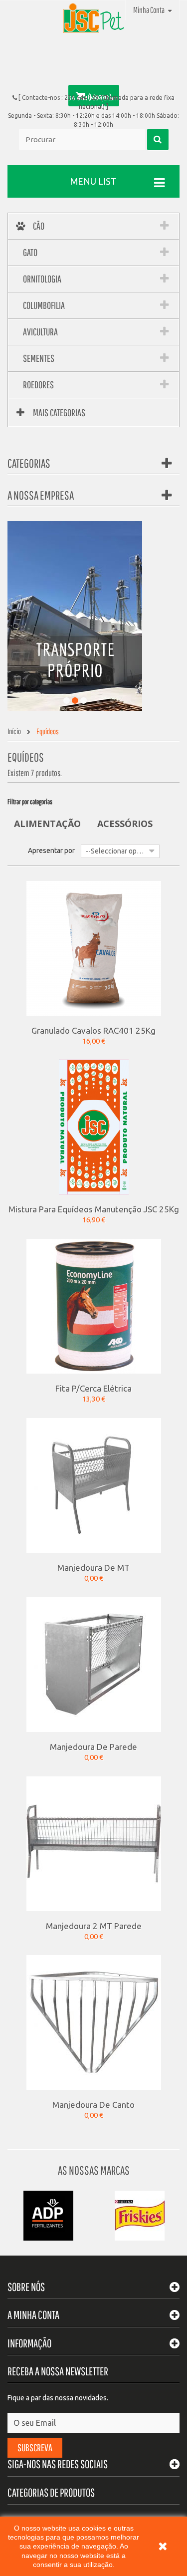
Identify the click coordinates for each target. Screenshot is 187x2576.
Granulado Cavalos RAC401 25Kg (93, 1030)
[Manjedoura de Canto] (94, 2022)
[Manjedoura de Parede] (94, 1664)
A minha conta (33, 2315)
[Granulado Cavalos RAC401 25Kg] (94, 947)
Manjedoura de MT (93, 1567)
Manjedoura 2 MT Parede (94, 1926)
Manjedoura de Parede (93, 1746)
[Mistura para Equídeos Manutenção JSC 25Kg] (94, 1127)
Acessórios (125, 824)
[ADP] (48, 2215)
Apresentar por (51, 851)
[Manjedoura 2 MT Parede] (94, 1843)
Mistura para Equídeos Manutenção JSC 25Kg (94, 1209)
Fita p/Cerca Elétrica (93, 1388)
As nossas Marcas (94, 2170)
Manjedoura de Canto (93, 2104)
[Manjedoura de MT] (94, 1485)
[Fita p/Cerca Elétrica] (94, 1306)
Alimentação (47, 824)
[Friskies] (140, 2215)
